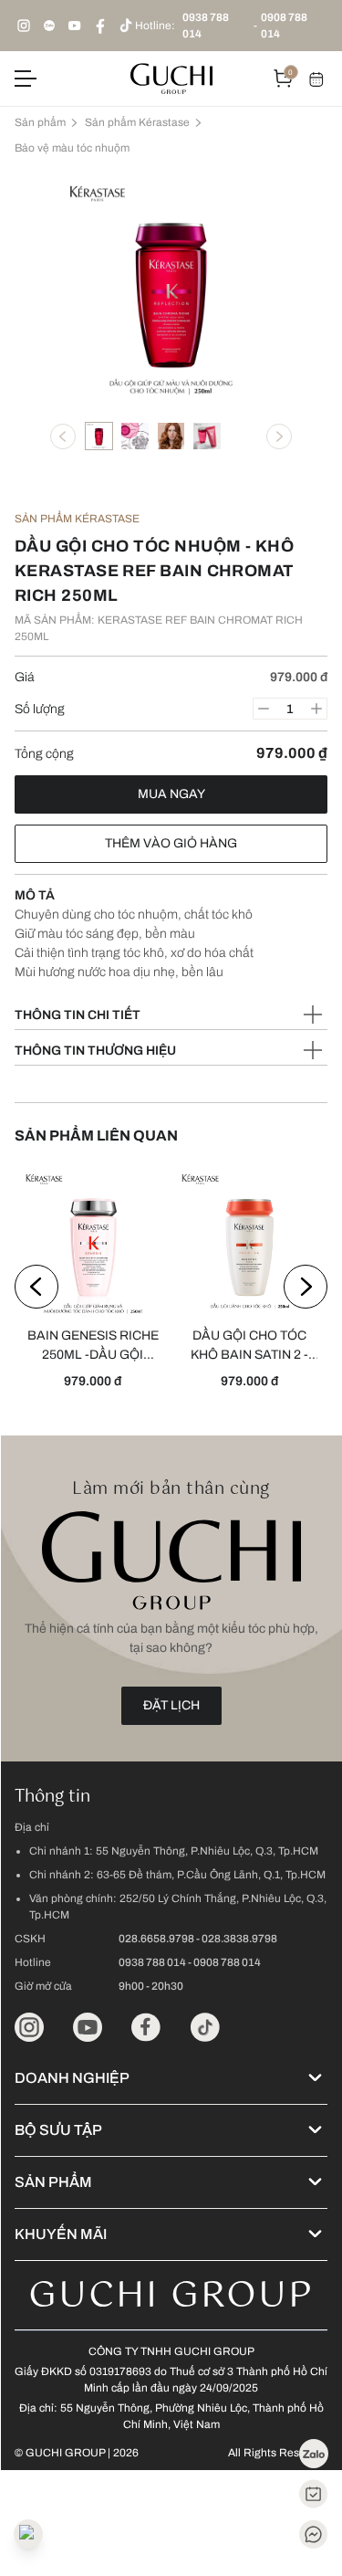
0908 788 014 (284, 26)
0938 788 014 (206, 26)
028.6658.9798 (156, 1939)
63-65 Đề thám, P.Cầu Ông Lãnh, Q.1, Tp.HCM (211, 1875)
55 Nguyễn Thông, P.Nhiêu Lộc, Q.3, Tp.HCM (207, 1851)
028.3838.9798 (239, 1939)
